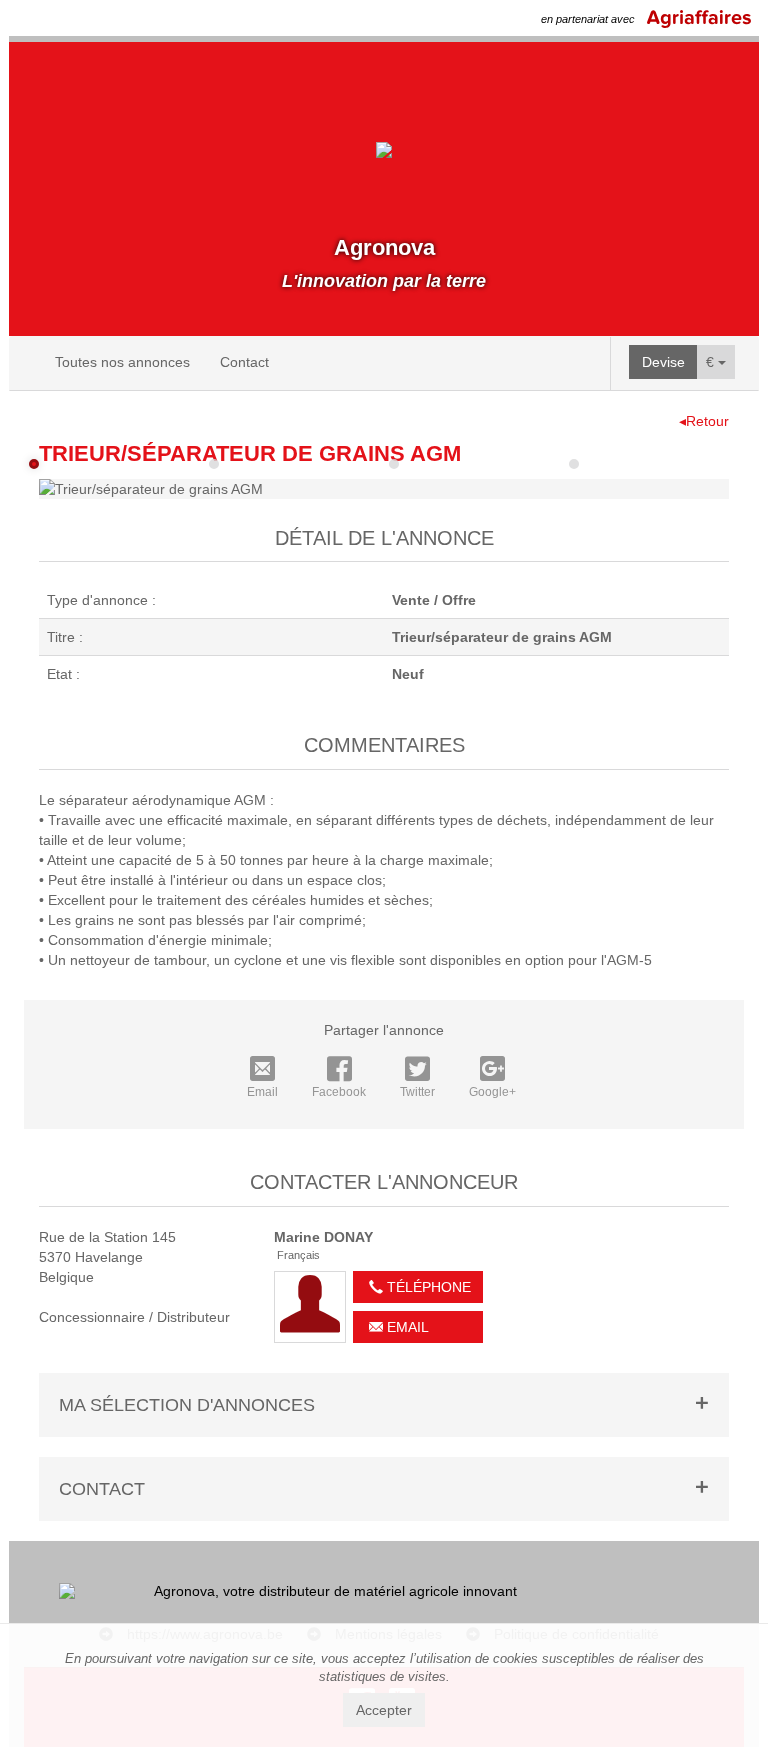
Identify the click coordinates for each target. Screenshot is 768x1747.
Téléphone (427, 1287)
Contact (244, 362)
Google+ (492, 1092)
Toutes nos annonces (122, 362)
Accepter (384, 1710)
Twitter (417, 1092)
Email (262, 1092)
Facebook (339, 1092)
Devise (663, 362)
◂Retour (704, 421)
